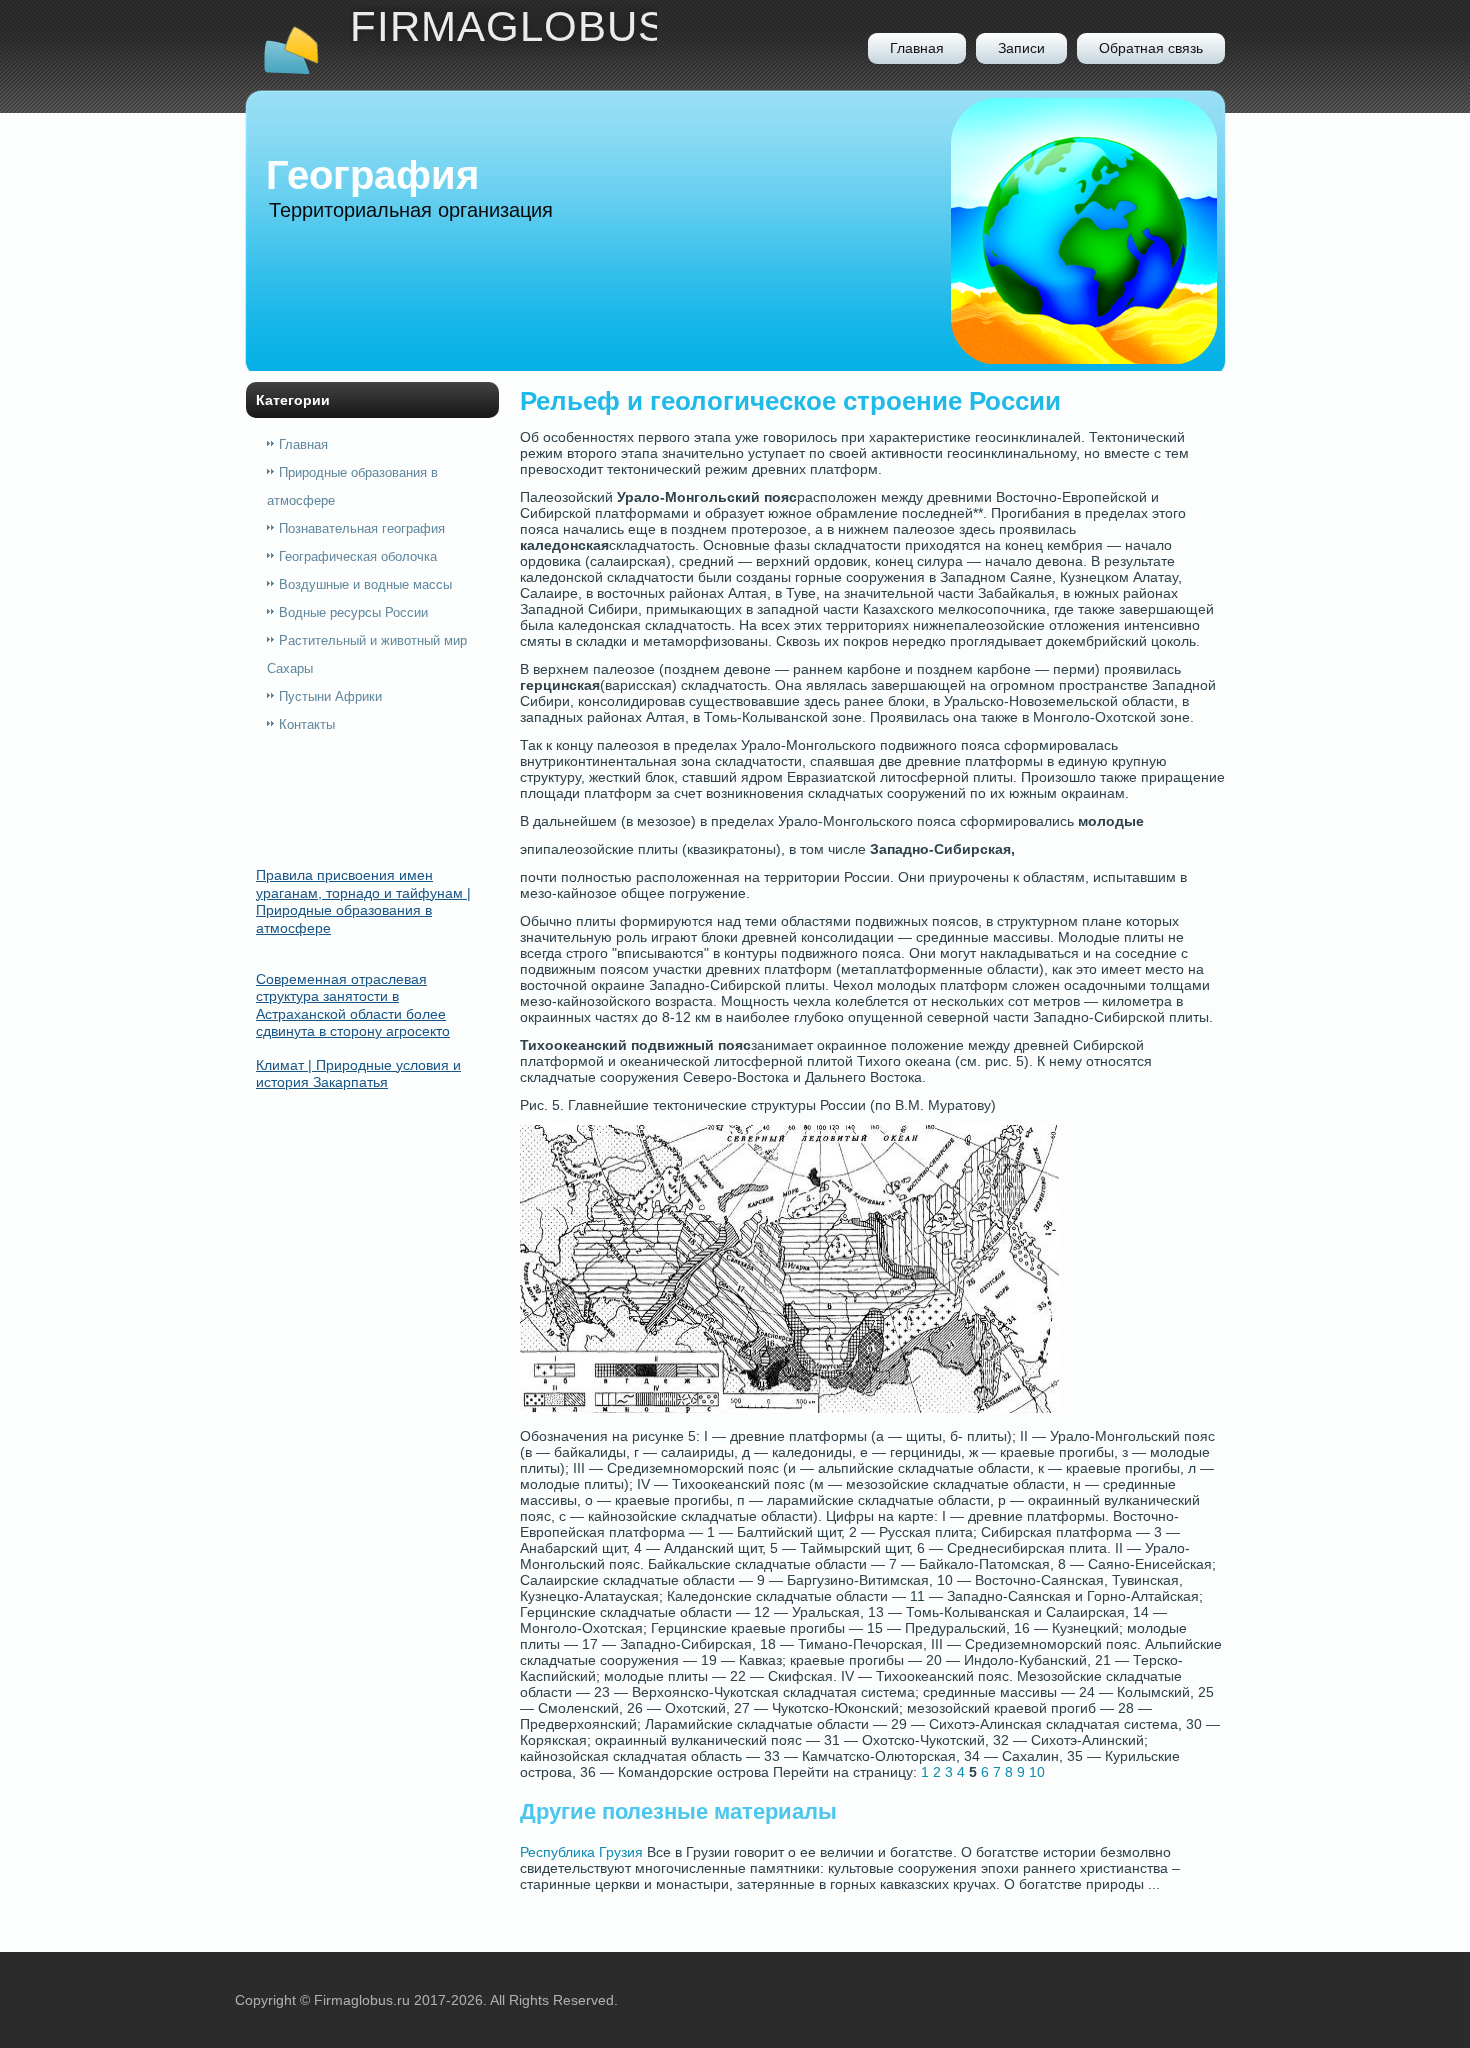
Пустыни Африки (330, 696)
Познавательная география (362, 528)
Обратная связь (1151, 48)
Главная (917, 48)
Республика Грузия (581, 1852)
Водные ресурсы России (353, 612)
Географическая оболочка (358, 556)
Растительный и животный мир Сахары (367, 654)
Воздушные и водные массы (365, 584)
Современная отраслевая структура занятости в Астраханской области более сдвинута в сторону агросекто (353, 1005)
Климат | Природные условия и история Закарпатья (358, 1074)
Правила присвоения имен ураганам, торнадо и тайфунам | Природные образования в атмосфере (363, 901)
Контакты (307, 724)
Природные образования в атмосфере (352, 486)
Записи (1021, 48)
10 (1037, 1772)
